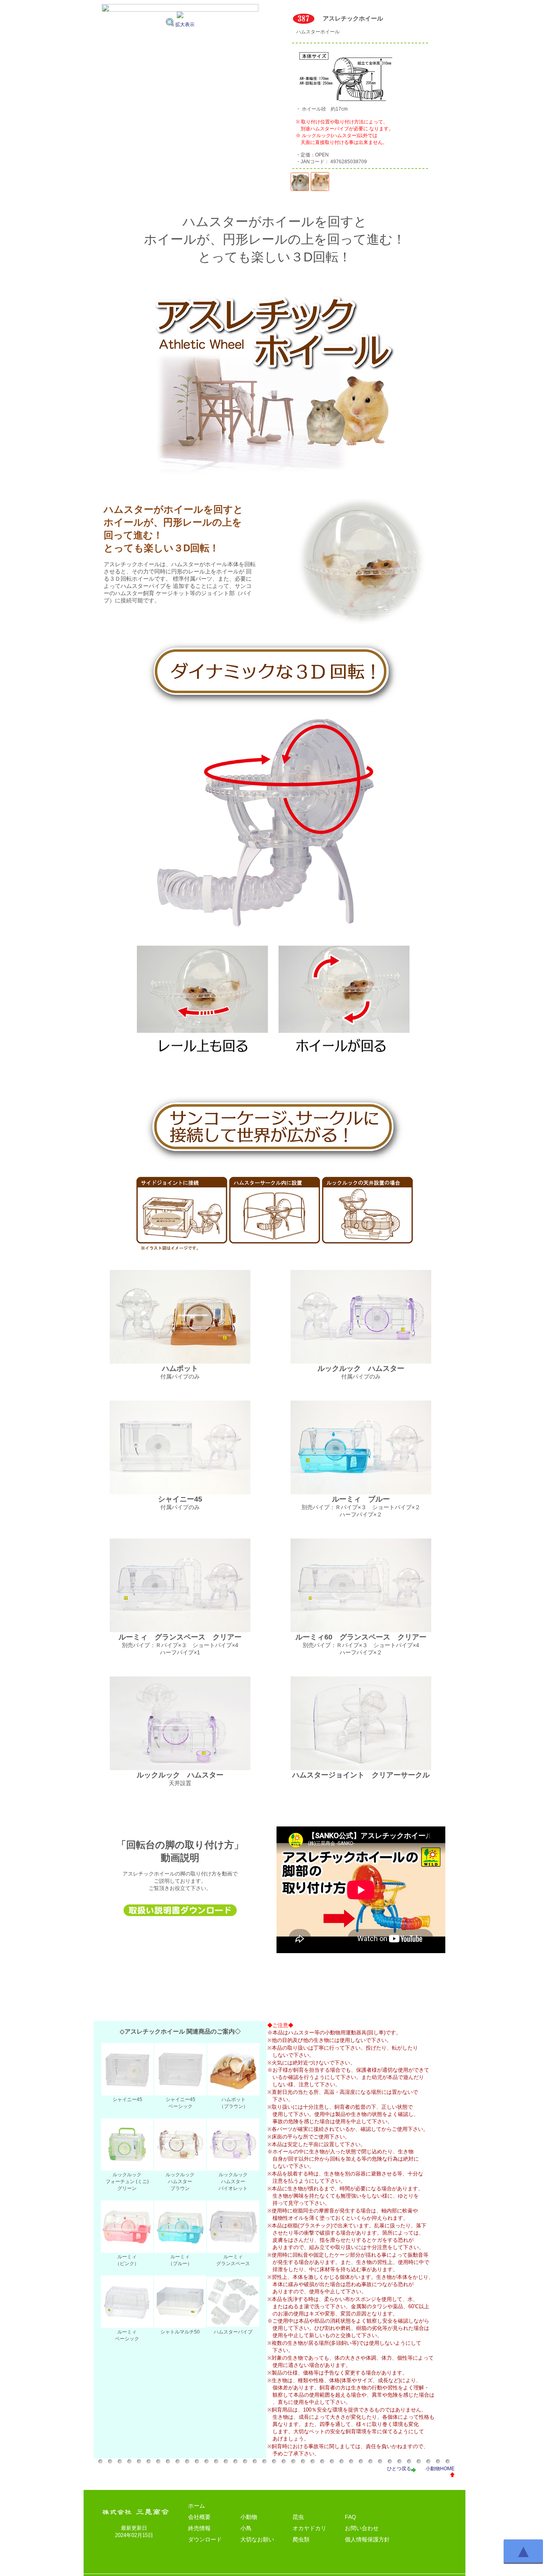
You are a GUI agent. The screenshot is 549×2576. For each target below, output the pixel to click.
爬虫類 (301, 2539)
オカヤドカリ (309, 2528)
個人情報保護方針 (367, 2539)
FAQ (350, 2517)
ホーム (197, 2506)
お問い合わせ (362, 2528)
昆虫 (298, 2517)
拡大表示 (185, 25)
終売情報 (199, 2528)
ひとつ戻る (399, 2469)
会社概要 (199, 2517)
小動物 (249, 2517)
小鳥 (246, 2528)
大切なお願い (257, 2539)
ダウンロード (205, 2539)
